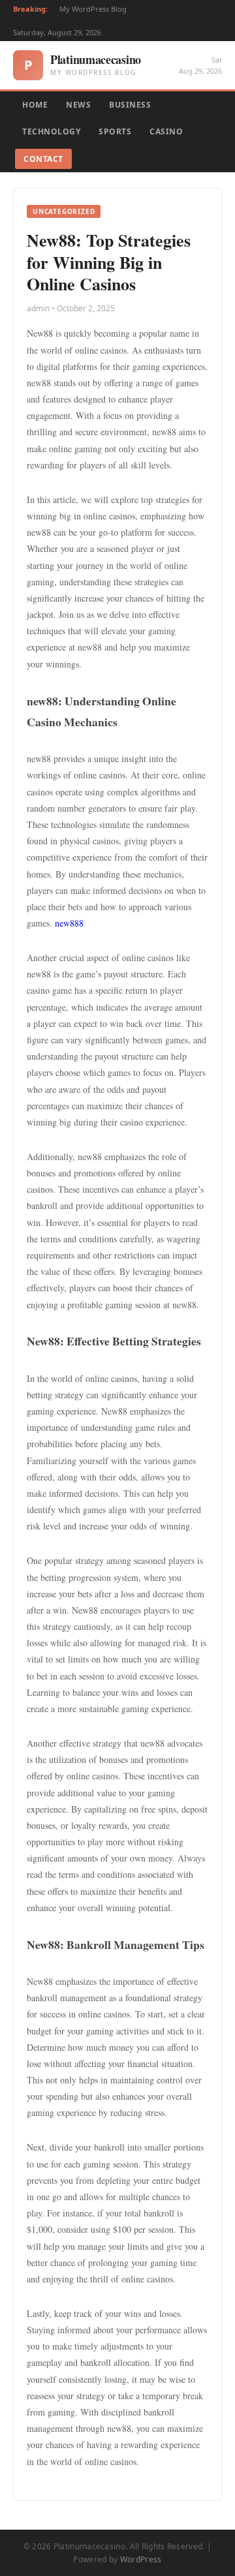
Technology (51, 131)
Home (35, 105)
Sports (115, 131)
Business (130, 105)
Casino (166, 131)
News (78, 105)
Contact (43, 159)
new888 (69, 923)
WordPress (141, 2559)
